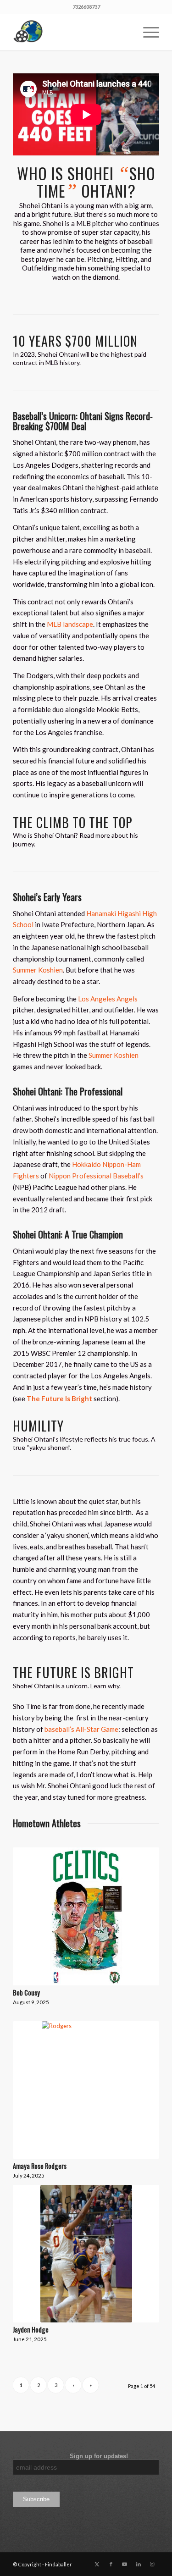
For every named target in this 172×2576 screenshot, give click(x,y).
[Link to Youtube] (125, 2564)
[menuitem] (147, 32)
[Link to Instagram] (152, 2564)
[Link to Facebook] (111, 2564)
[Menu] (147, 32)
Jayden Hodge (31, 2330)
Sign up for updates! (70, 2456)
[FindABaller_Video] (71, 32)
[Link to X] (97, 2564)
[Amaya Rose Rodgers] (86, 2090)
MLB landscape (70, 624)
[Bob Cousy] (86, 1916)
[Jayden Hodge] (86, 2254)
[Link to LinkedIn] (139, 2564)
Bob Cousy (26, 1993)
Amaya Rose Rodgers (40, 2166)
